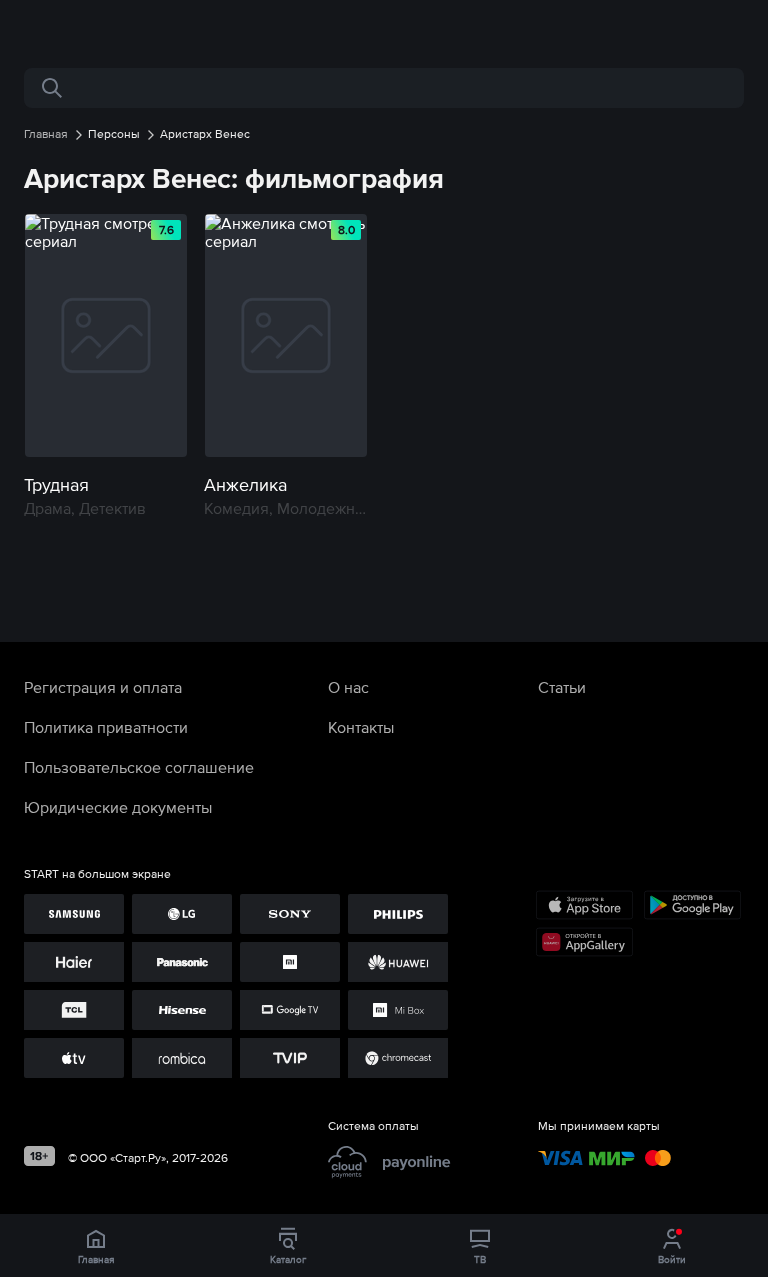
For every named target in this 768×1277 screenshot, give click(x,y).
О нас (348, 687)
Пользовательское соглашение (139, 767)
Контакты (361, 727)
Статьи (562, 687)
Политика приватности (106, 727)
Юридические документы (118, 807)
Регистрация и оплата (103, 687)
